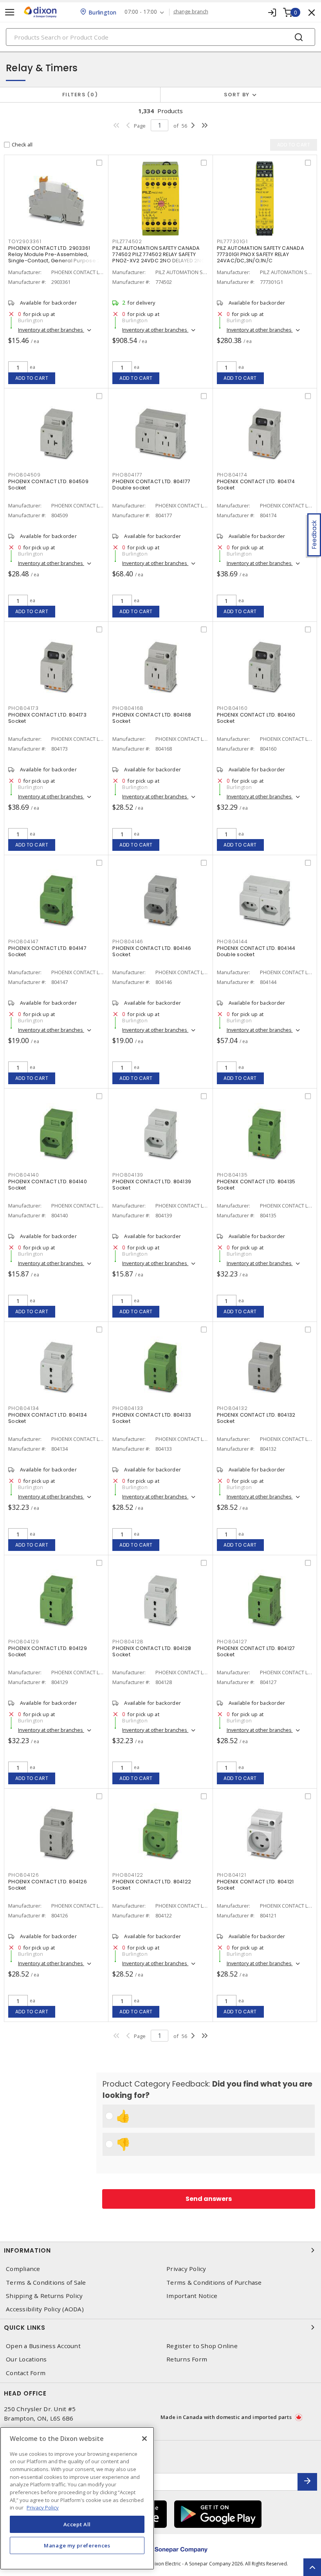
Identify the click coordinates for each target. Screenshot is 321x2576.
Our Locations (26, 2359)
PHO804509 (24, 475)
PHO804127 (232, 1642)
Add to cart (32, 378)
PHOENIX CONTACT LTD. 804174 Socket (256, 485)
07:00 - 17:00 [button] (141, 12)
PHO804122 (128, 1875)
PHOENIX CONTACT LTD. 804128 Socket (152, 1651)
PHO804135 (232, 1175)
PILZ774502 (127, 241)
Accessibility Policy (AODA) (45, 2309)
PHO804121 (232, 1875)
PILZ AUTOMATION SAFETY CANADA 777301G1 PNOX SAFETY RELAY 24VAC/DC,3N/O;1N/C (261, 254)
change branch (191, 12)
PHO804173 (23, 708)
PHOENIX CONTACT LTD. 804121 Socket (255, 1885)
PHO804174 (232, 475)
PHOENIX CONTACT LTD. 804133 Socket (152, 1418)
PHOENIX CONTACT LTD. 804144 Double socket (256, 951)
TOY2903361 (25, 241)
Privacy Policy (186, 2269)
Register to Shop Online (202, 2346)
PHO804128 (128, 1642)
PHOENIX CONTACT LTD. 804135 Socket (256, 1185)
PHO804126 (24, 1875)
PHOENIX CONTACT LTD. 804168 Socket (152, 718)
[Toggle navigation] (10, 12)
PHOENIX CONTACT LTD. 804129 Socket (48, 1651)
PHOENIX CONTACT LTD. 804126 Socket (48, 1885)
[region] (77, 2498)
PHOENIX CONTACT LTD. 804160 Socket (256, 718)
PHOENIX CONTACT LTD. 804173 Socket (47, 718)
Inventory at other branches (51, 330)
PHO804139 (128, 1175)
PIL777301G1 (232, 241)
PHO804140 (24, 1175)
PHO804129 (24, 1642)
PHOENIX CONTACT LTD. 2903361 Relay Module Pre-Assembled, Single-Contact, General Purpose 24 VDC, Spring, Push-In (56, 257)
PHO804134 (24, 1408)
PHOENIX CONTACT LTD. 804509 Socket (48, 485)
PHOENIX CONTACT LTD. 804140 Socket (48, 1185)
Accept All (77, 2524)
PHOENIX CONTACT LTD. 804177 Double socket (151, 485)
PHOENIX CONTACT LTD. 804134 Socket (48, 1418)
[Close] (144, 2439)
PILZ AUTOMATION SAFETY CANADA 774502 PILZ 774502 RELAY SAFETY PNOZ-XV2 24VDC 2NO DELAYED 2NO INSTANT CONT (159, 257)
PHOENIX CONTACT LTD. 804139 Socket (152, 1185)
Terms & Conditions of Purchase (214, 2283)
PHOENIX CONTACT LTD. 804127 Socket (256, 1651)
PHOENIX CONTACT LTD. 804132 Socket (256, 1418)
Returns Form (187, 2359)
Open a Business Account (43, 2346)
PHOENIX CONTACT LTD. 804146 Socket (152, 951)
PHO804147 (23, 941)
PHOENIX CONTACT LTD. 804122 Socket (152, 1885)
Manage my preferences (77, 2545)
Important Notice (192, 2296)
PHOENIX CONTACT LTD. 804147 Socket (47, 951)
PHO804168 (128, 708)
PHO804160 (232, 708)
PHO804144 (232, 941)
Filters (78, 95)
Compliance (23, 2269)
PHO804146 (128, 941)
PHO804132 (232, 1408)
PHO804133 (128, 1408)
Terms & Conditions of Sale (46, 2283)
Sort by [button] (237, 95)
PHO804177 (127, 475)
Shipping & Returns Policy (44, 2296)
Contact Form (26, 2373)
